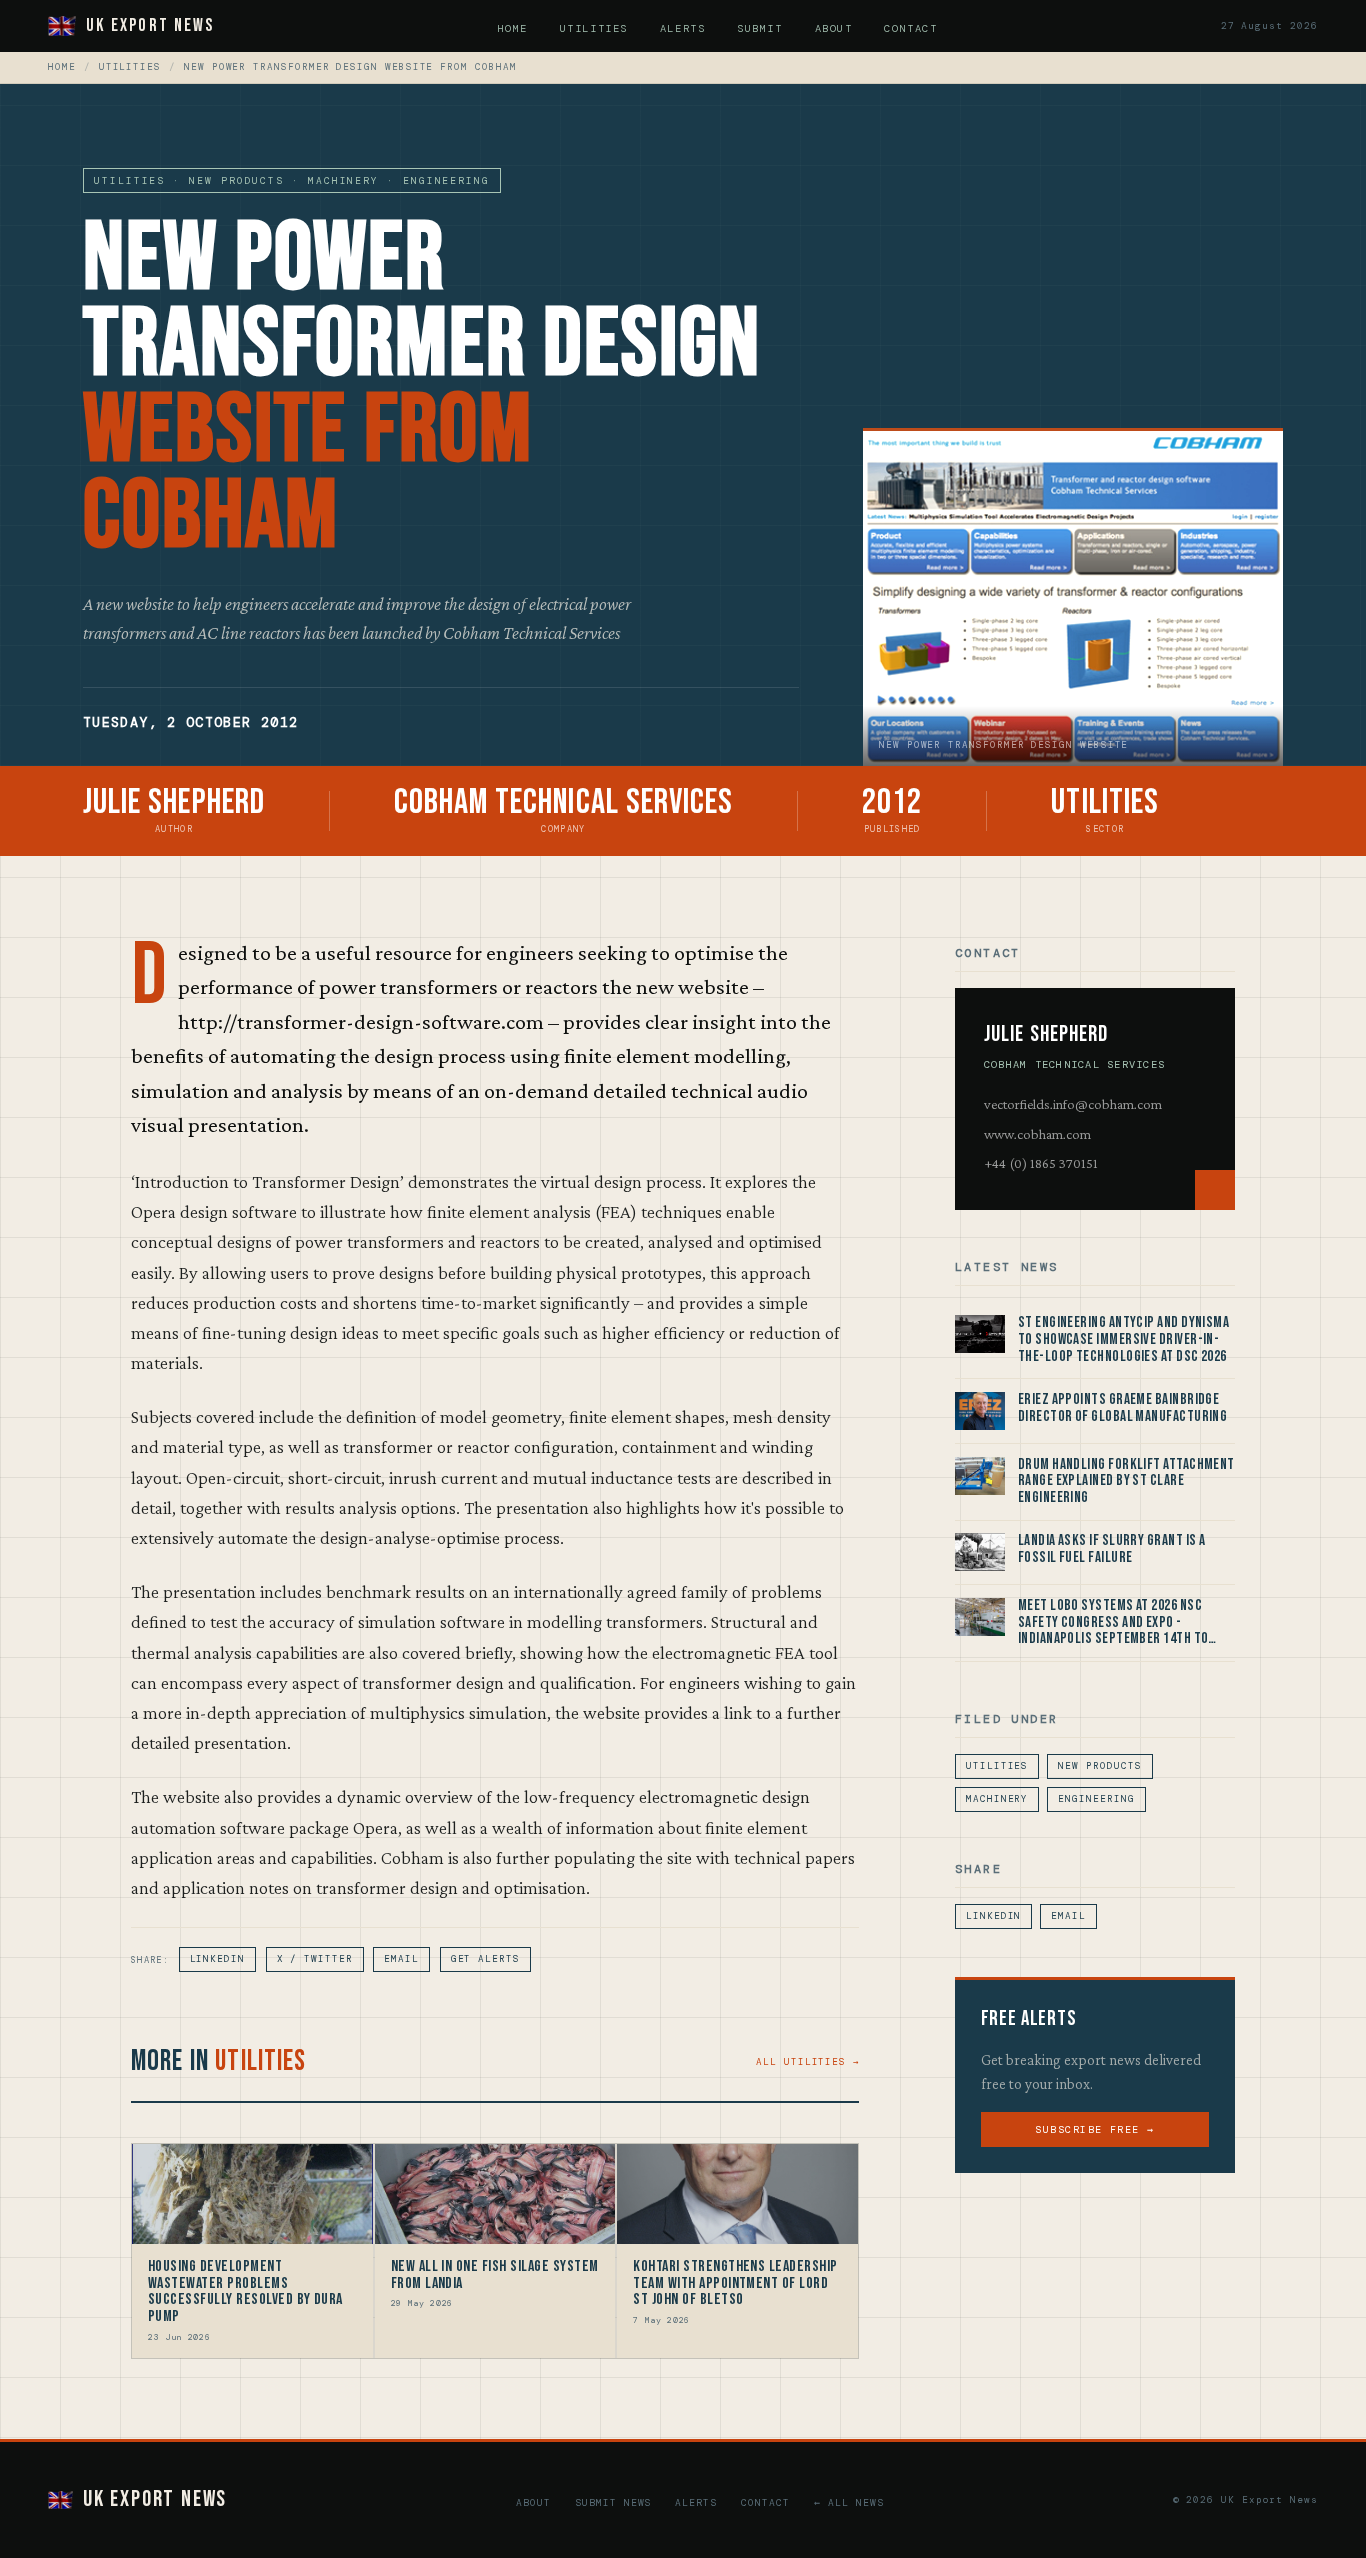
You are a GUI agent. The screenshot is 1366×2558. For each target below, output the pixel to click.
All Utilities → (807, 2062)
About (834, 28)
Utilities (594, 28)
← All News (849, 2502)
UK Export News (150, 25)
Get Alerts (485, 1959)
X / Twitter (315, 1959)
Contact (910, 28)
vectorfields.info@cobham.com (1073, 1104)
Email (401, 1959)
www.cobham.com (1037, 1134)
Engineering (1096, 1799)
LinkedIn (217, 1959)
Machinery (997, 1799)
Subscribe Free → (1095, 2129)
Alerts (682, 28)
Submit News (613, 2502)
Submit (759, 28)
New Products (1099, 1766)
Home (513, 28)
